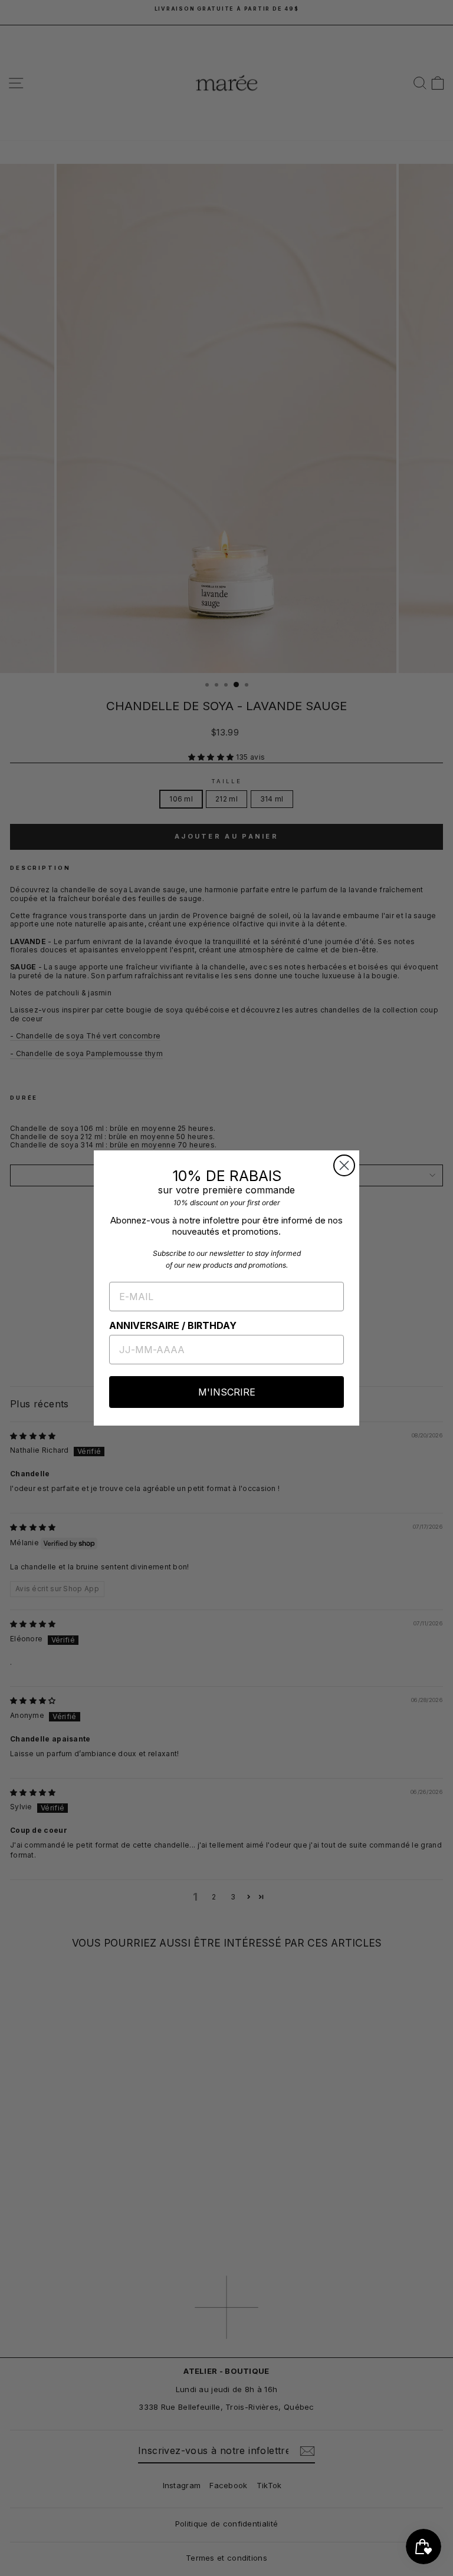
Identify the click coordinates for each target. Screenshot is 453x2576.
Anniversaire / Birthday (173, 1325)
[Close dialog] (344, 1165)
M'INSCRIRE (227, 1392)
